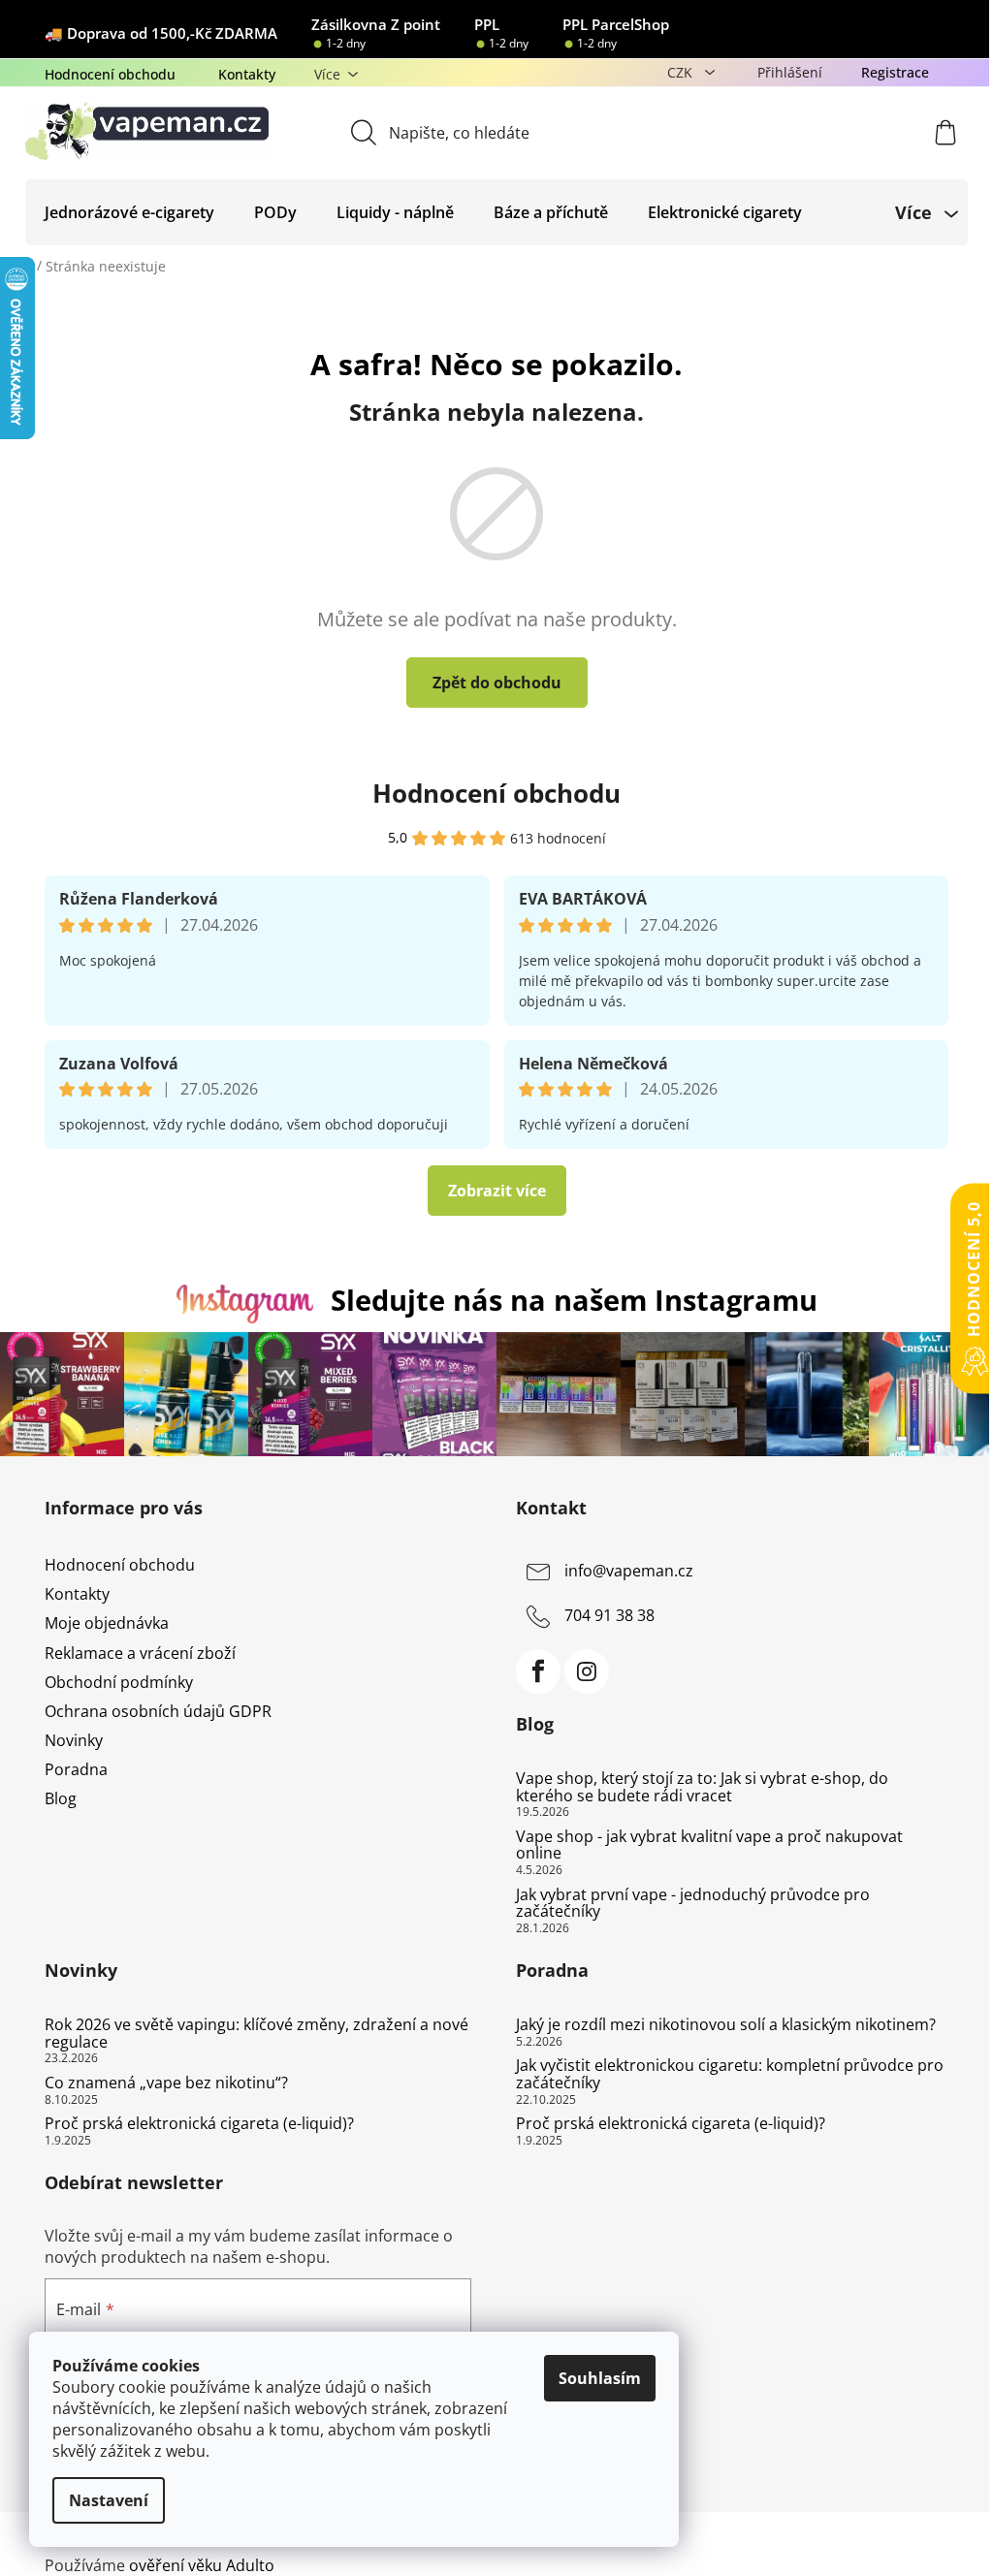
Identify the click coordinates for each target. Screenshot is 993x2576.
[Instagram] (587, 1671)
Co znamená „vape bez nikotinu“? (166, 2083)
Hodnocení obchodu (110, 74)
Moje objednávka (107, 1623)
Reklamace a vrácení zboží (140, 1653)
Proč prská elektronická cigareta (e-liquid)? (199, 2124)
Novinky (74, 1740)
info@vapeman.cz (629, 1571)
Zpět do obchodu (497, 683)
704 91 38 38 (609, 1615)
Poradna (76, 1769)
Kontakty (247, 74)
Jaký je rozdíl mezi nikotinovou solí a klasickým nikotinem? (726, 2025)
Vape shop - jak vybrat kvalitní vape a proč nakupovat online (709, 1845)
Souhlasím (600, 2378)
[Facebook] (538, 1671)
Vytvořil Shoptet (890, 2533)
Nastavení (109, 2500)
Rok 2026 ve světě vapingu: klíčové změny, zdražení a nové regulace (256, 2034)
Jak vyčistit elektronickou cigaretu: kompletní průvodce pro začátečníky (730, 2074)
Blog (61, 1798)
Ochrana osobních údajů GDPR (158, 1711)
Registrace (895, 72)
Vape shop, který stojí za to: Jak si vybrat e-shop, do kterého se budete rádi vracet (702, 1787)
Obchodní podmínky (119, 1682)
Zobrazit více (497, 1191)
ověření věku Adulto (202, 2565)
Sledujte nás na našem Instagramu (574, 1300)
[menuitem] (129, 212)
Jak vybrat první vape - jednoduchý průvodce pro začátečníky (693, 1904)
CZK (682, 72)
